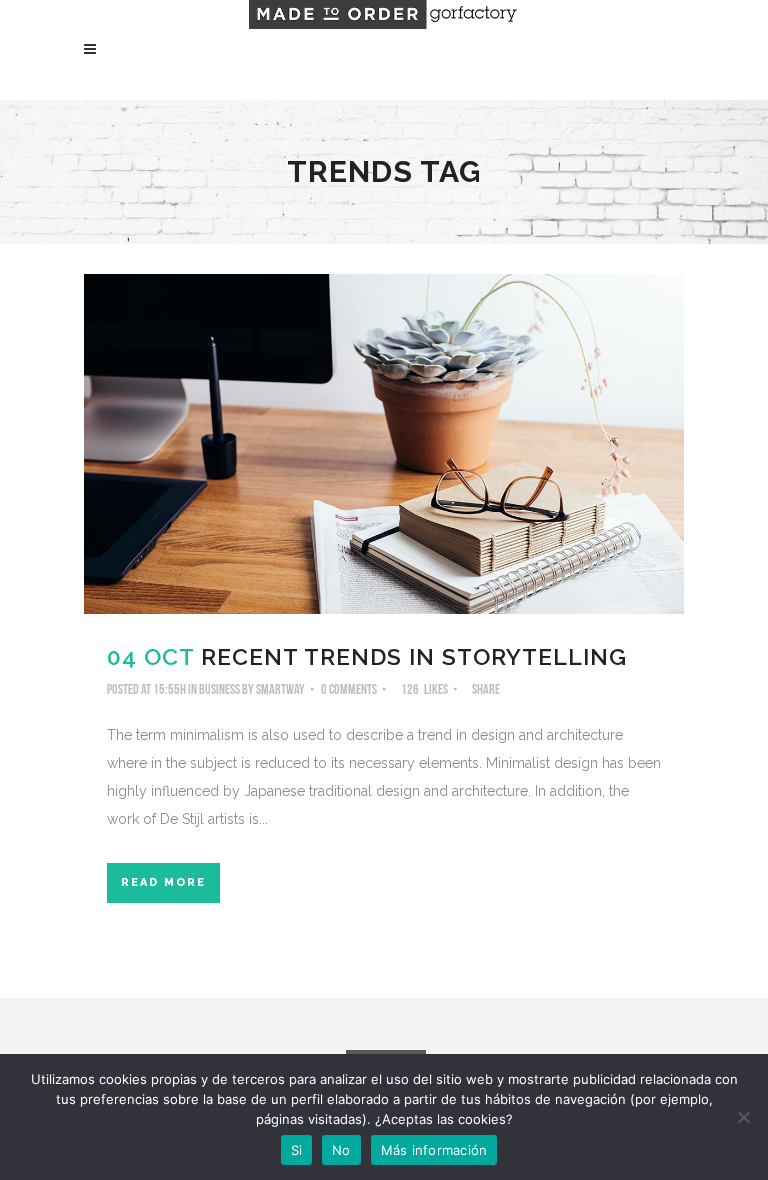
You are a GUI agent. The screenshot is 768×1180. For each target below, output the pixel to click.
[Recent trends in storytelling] (384, 443)
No (341, 1150)
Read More (163, 882)
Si (297, 1150)
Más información (434, 1150)
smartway (280, 689)
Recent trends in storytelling (414, 656)
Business (219, 689)
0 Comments (349, 689)
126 (424, 690)
